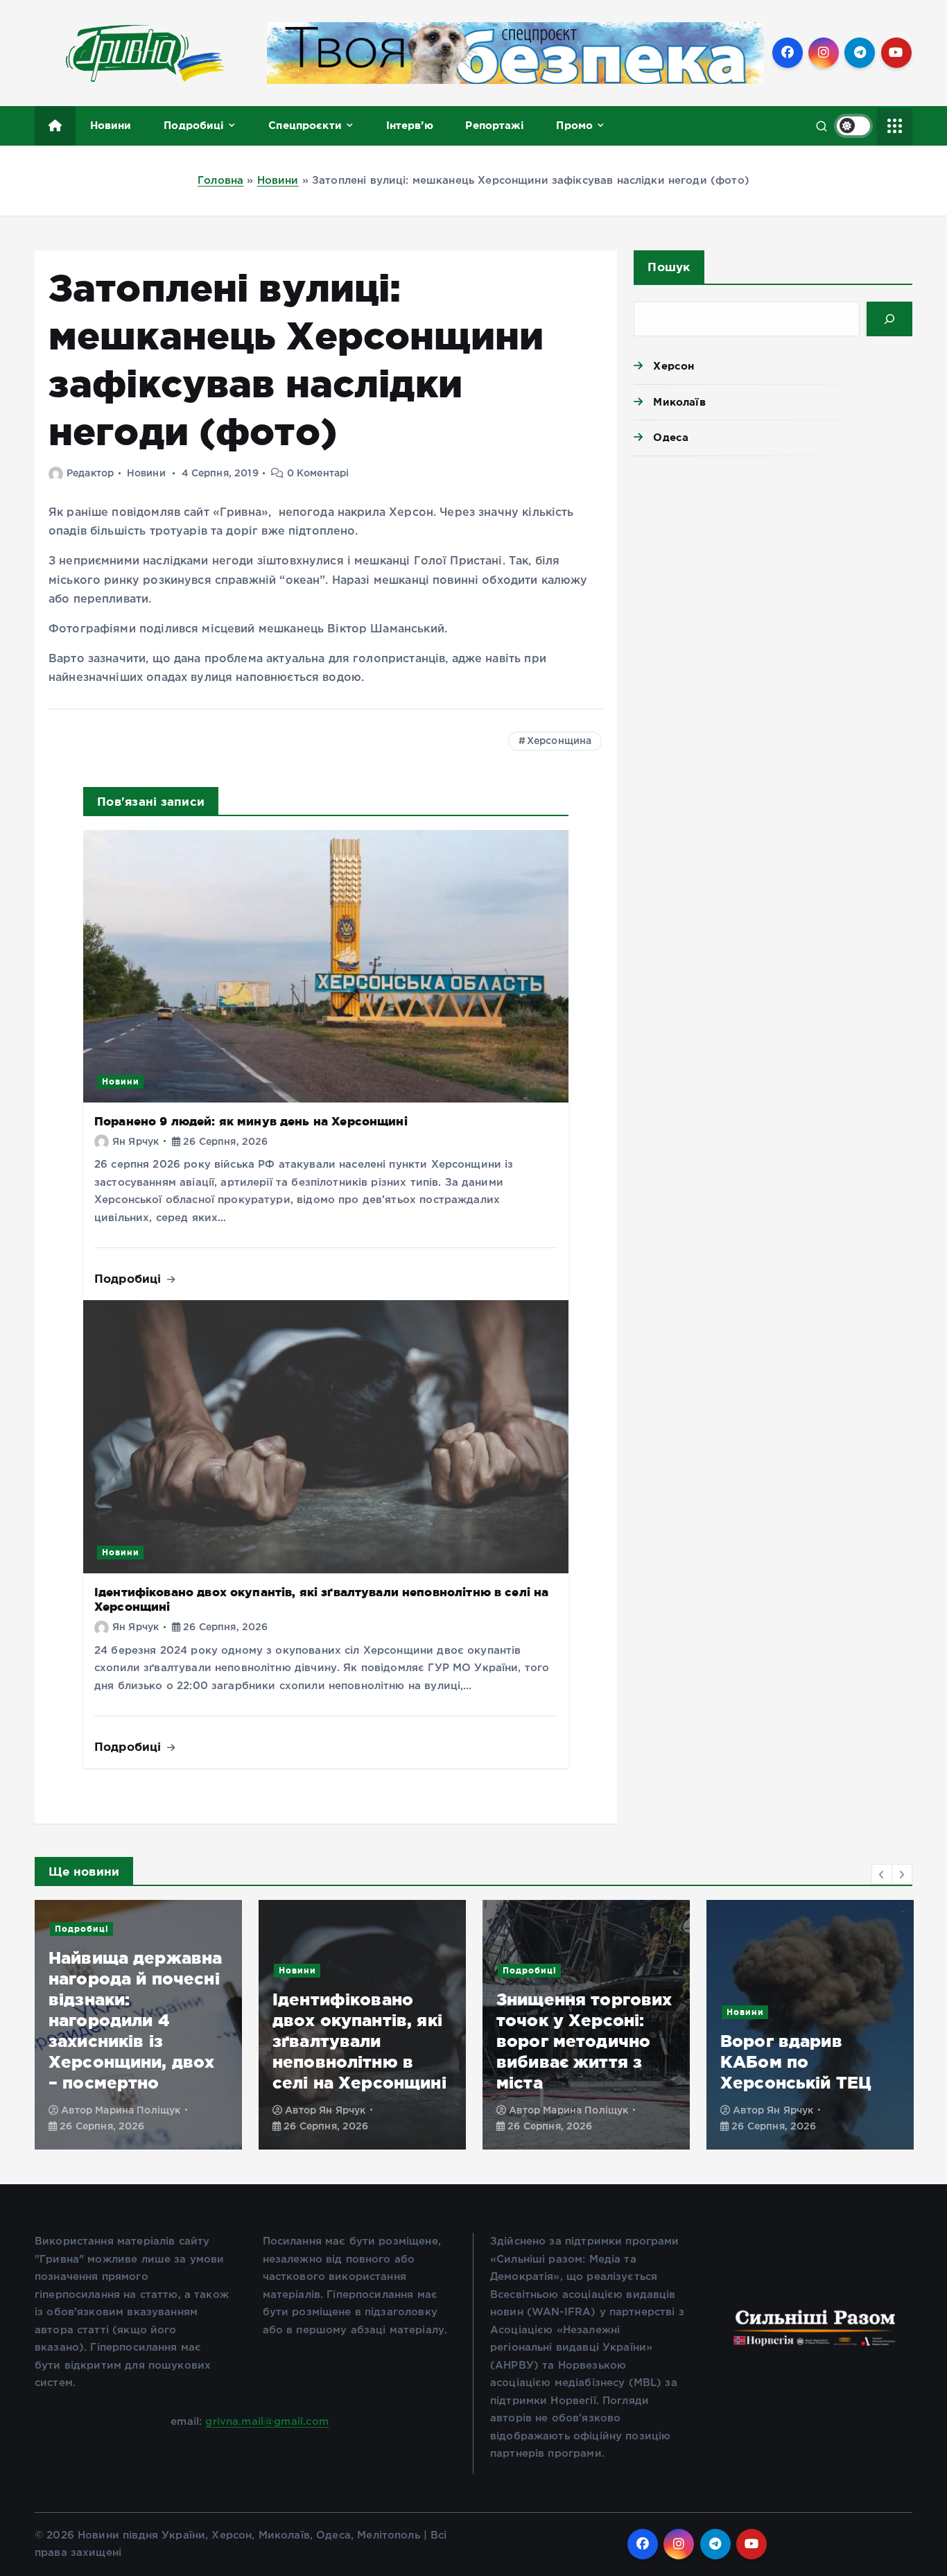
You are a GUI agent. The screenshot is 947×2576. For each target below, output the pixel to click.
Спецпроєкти (305, 125)
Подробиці (194, 125)
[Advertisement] (773, 574)
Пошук (669, 267)
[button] (882, 1874)
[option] (138, 2025)
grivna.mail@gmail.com (267, 2422)
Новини (111, 125)
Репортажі (494, 125)
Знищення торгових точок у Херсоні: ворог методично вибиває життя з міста (584, 2041)
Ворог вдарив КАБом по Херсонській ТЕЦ (796, 2062)
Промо (574, 125)
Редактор (90, 474)
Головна (220, 181)
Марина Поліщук (138, 2111)
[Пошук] (889, 319)
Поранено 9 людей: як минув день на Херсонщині (251, 1121)
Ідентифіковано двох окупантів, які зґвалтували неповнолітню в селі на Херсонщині (359, 2041)
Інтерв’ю (410, 125)
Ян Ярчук (136, 1142)
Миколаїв (679, 402)
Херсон (674, 366)
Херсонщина (559, 741)
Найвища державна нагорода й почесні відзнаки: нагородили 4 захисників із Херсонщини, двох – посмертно (135, 2020)
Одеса (671, 437)
